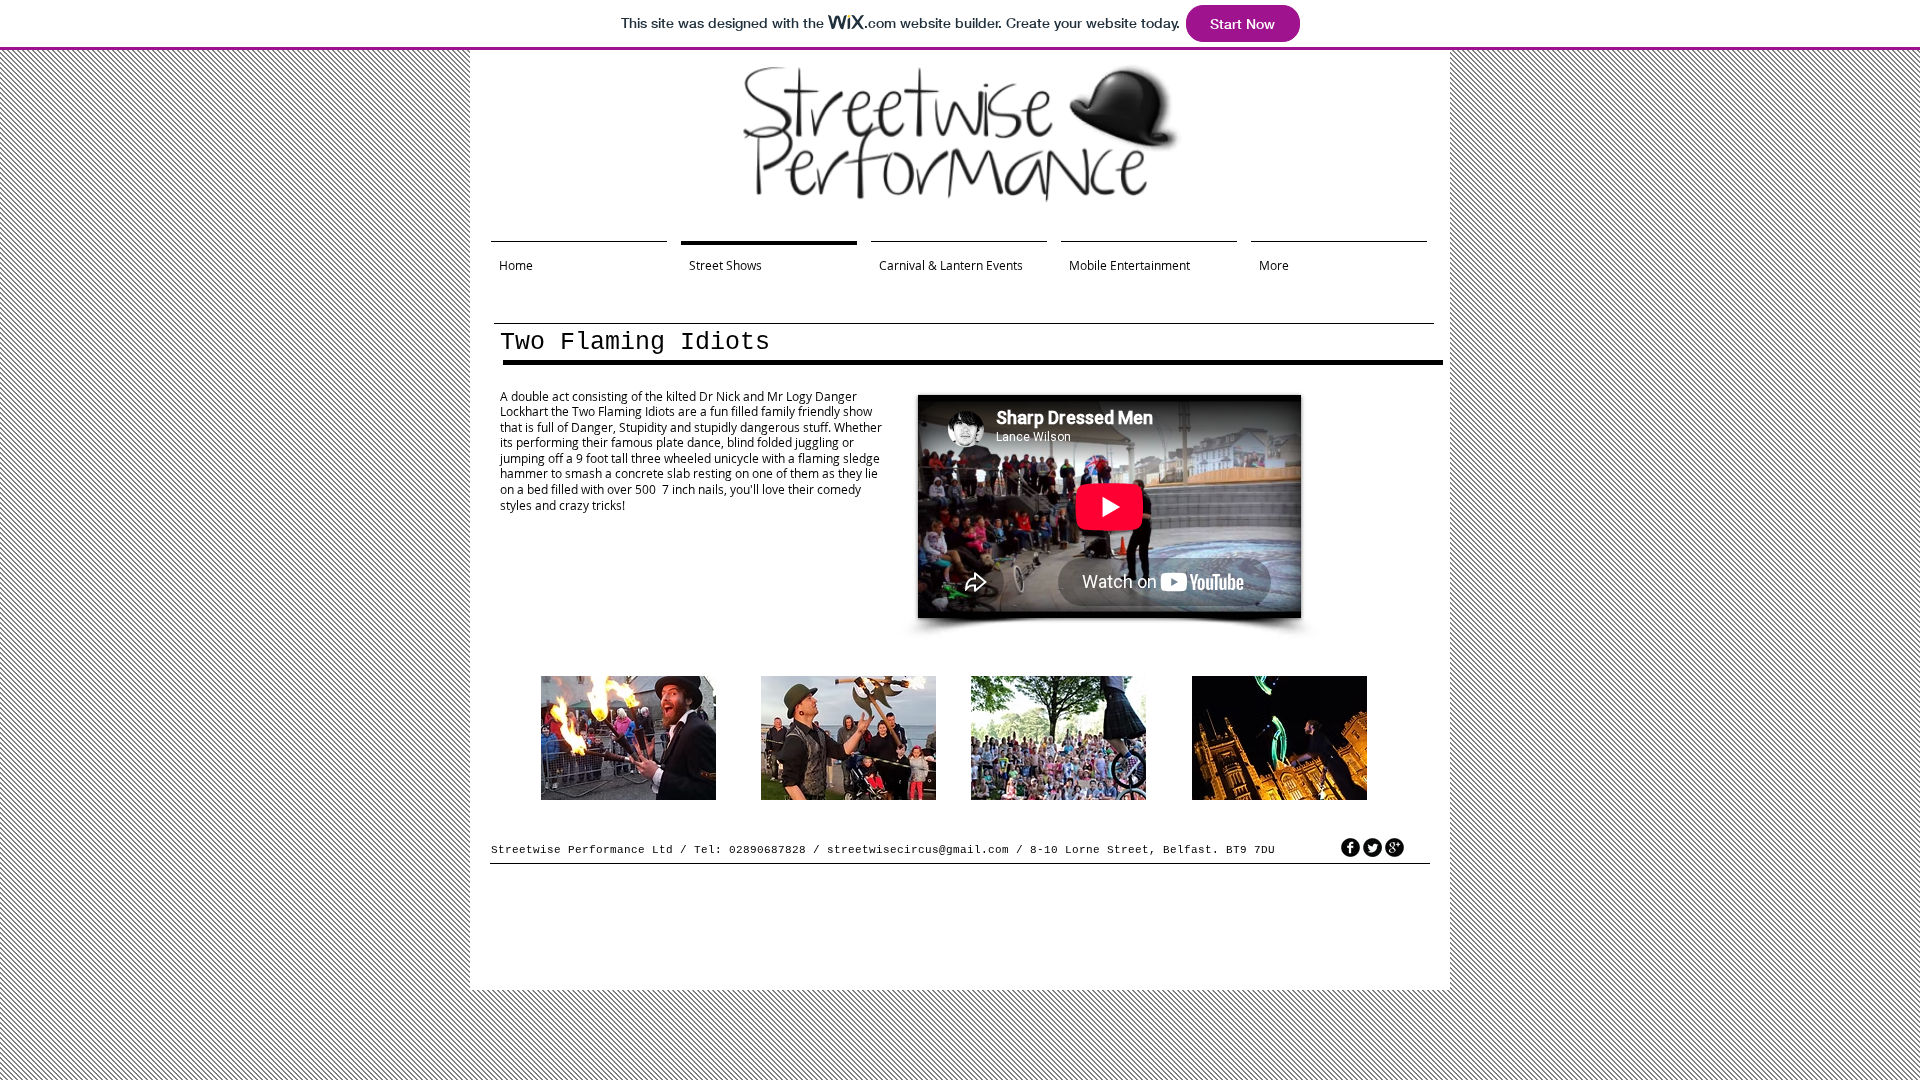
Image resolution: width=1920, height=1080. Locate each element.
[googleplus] (1394, 847)
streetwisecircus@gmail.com (918, 850)
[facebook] (1350, 847)
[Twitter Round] (1372, 847)
